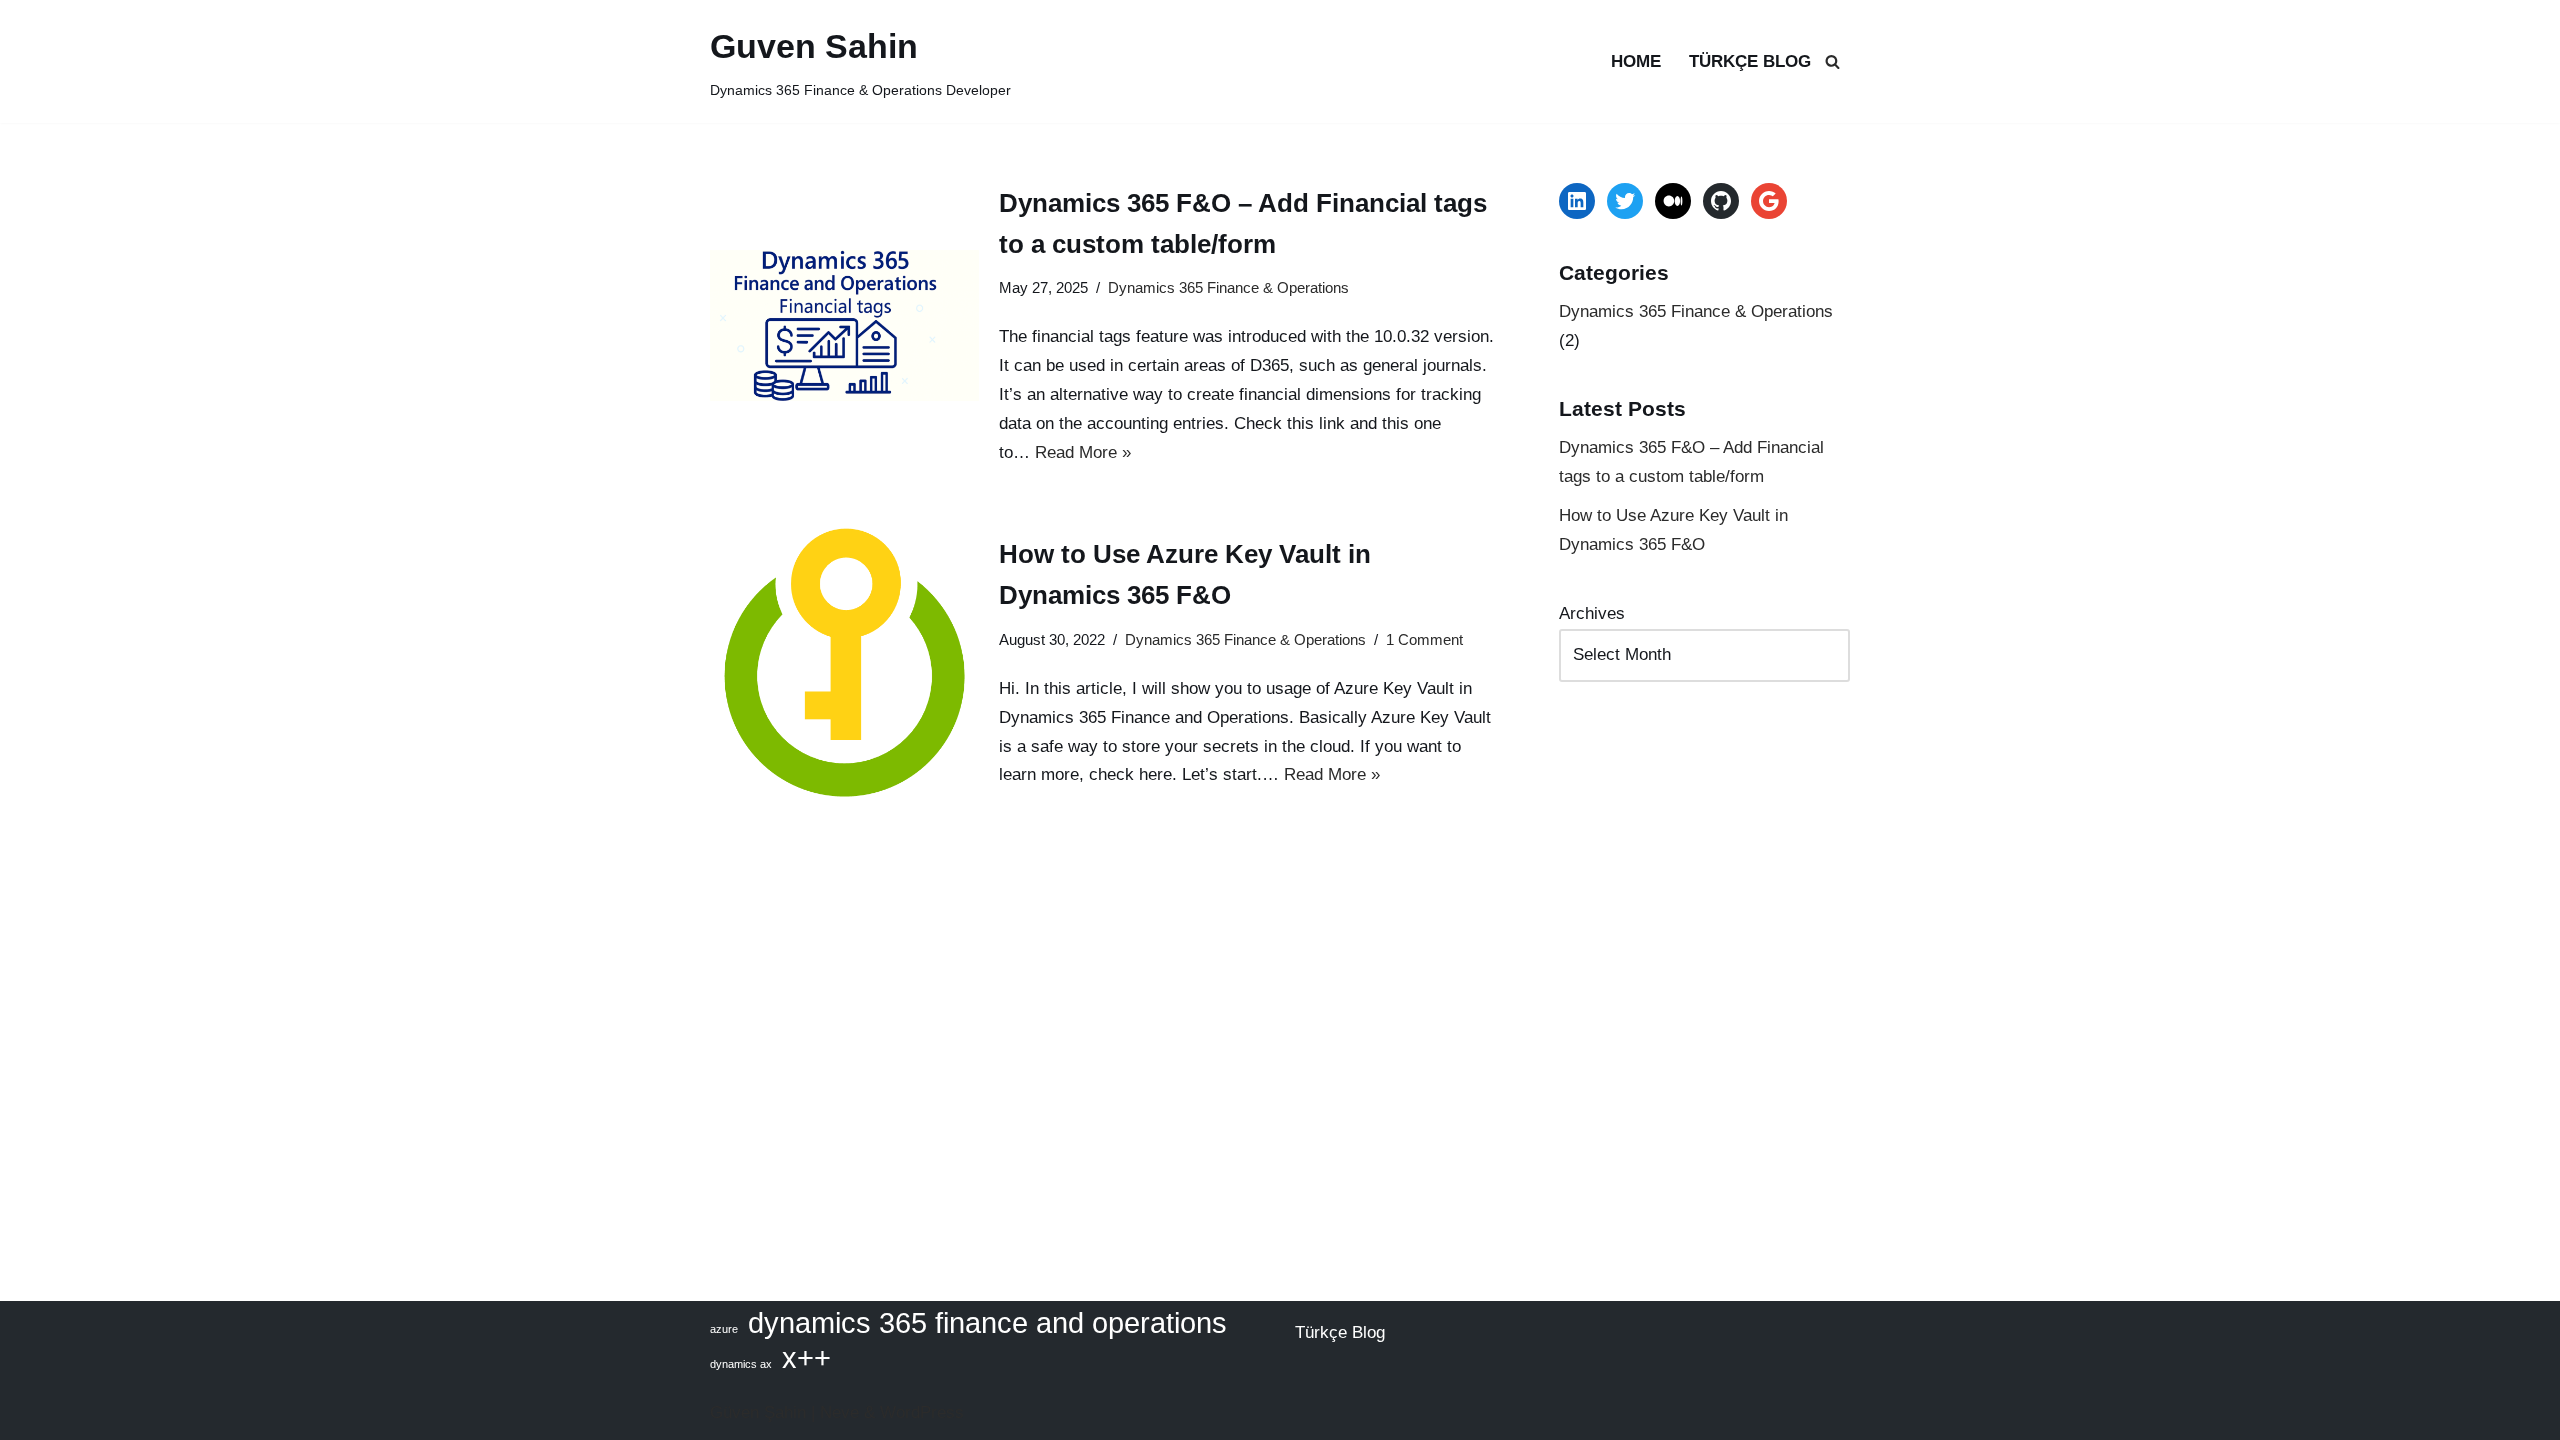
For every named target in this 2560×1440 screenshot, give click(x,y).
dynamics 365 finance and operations (987, 1323)
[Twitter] (1625, 201)
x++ (806, 1358)
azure (724, 1329)
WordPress (922, 1412)
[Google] (1769, 201)
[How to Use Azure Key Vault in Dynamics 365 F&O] (844, 662)
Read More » (1083, 452)
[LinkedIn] (1577, 201)
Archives (1592, 613)
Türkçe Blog (1340, 1332)
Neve (839, 1412)
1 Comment (1424, 639)
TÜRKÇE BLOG (1750, 61)
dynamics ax (741, 1364)
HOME (1636, 61)
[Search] (1832, 61)
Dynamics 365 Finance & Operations (1228, 287)
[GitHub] (1721, 201)
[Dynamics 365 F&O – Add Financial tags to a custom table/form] (844, 325)
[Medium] (1673, 201)
